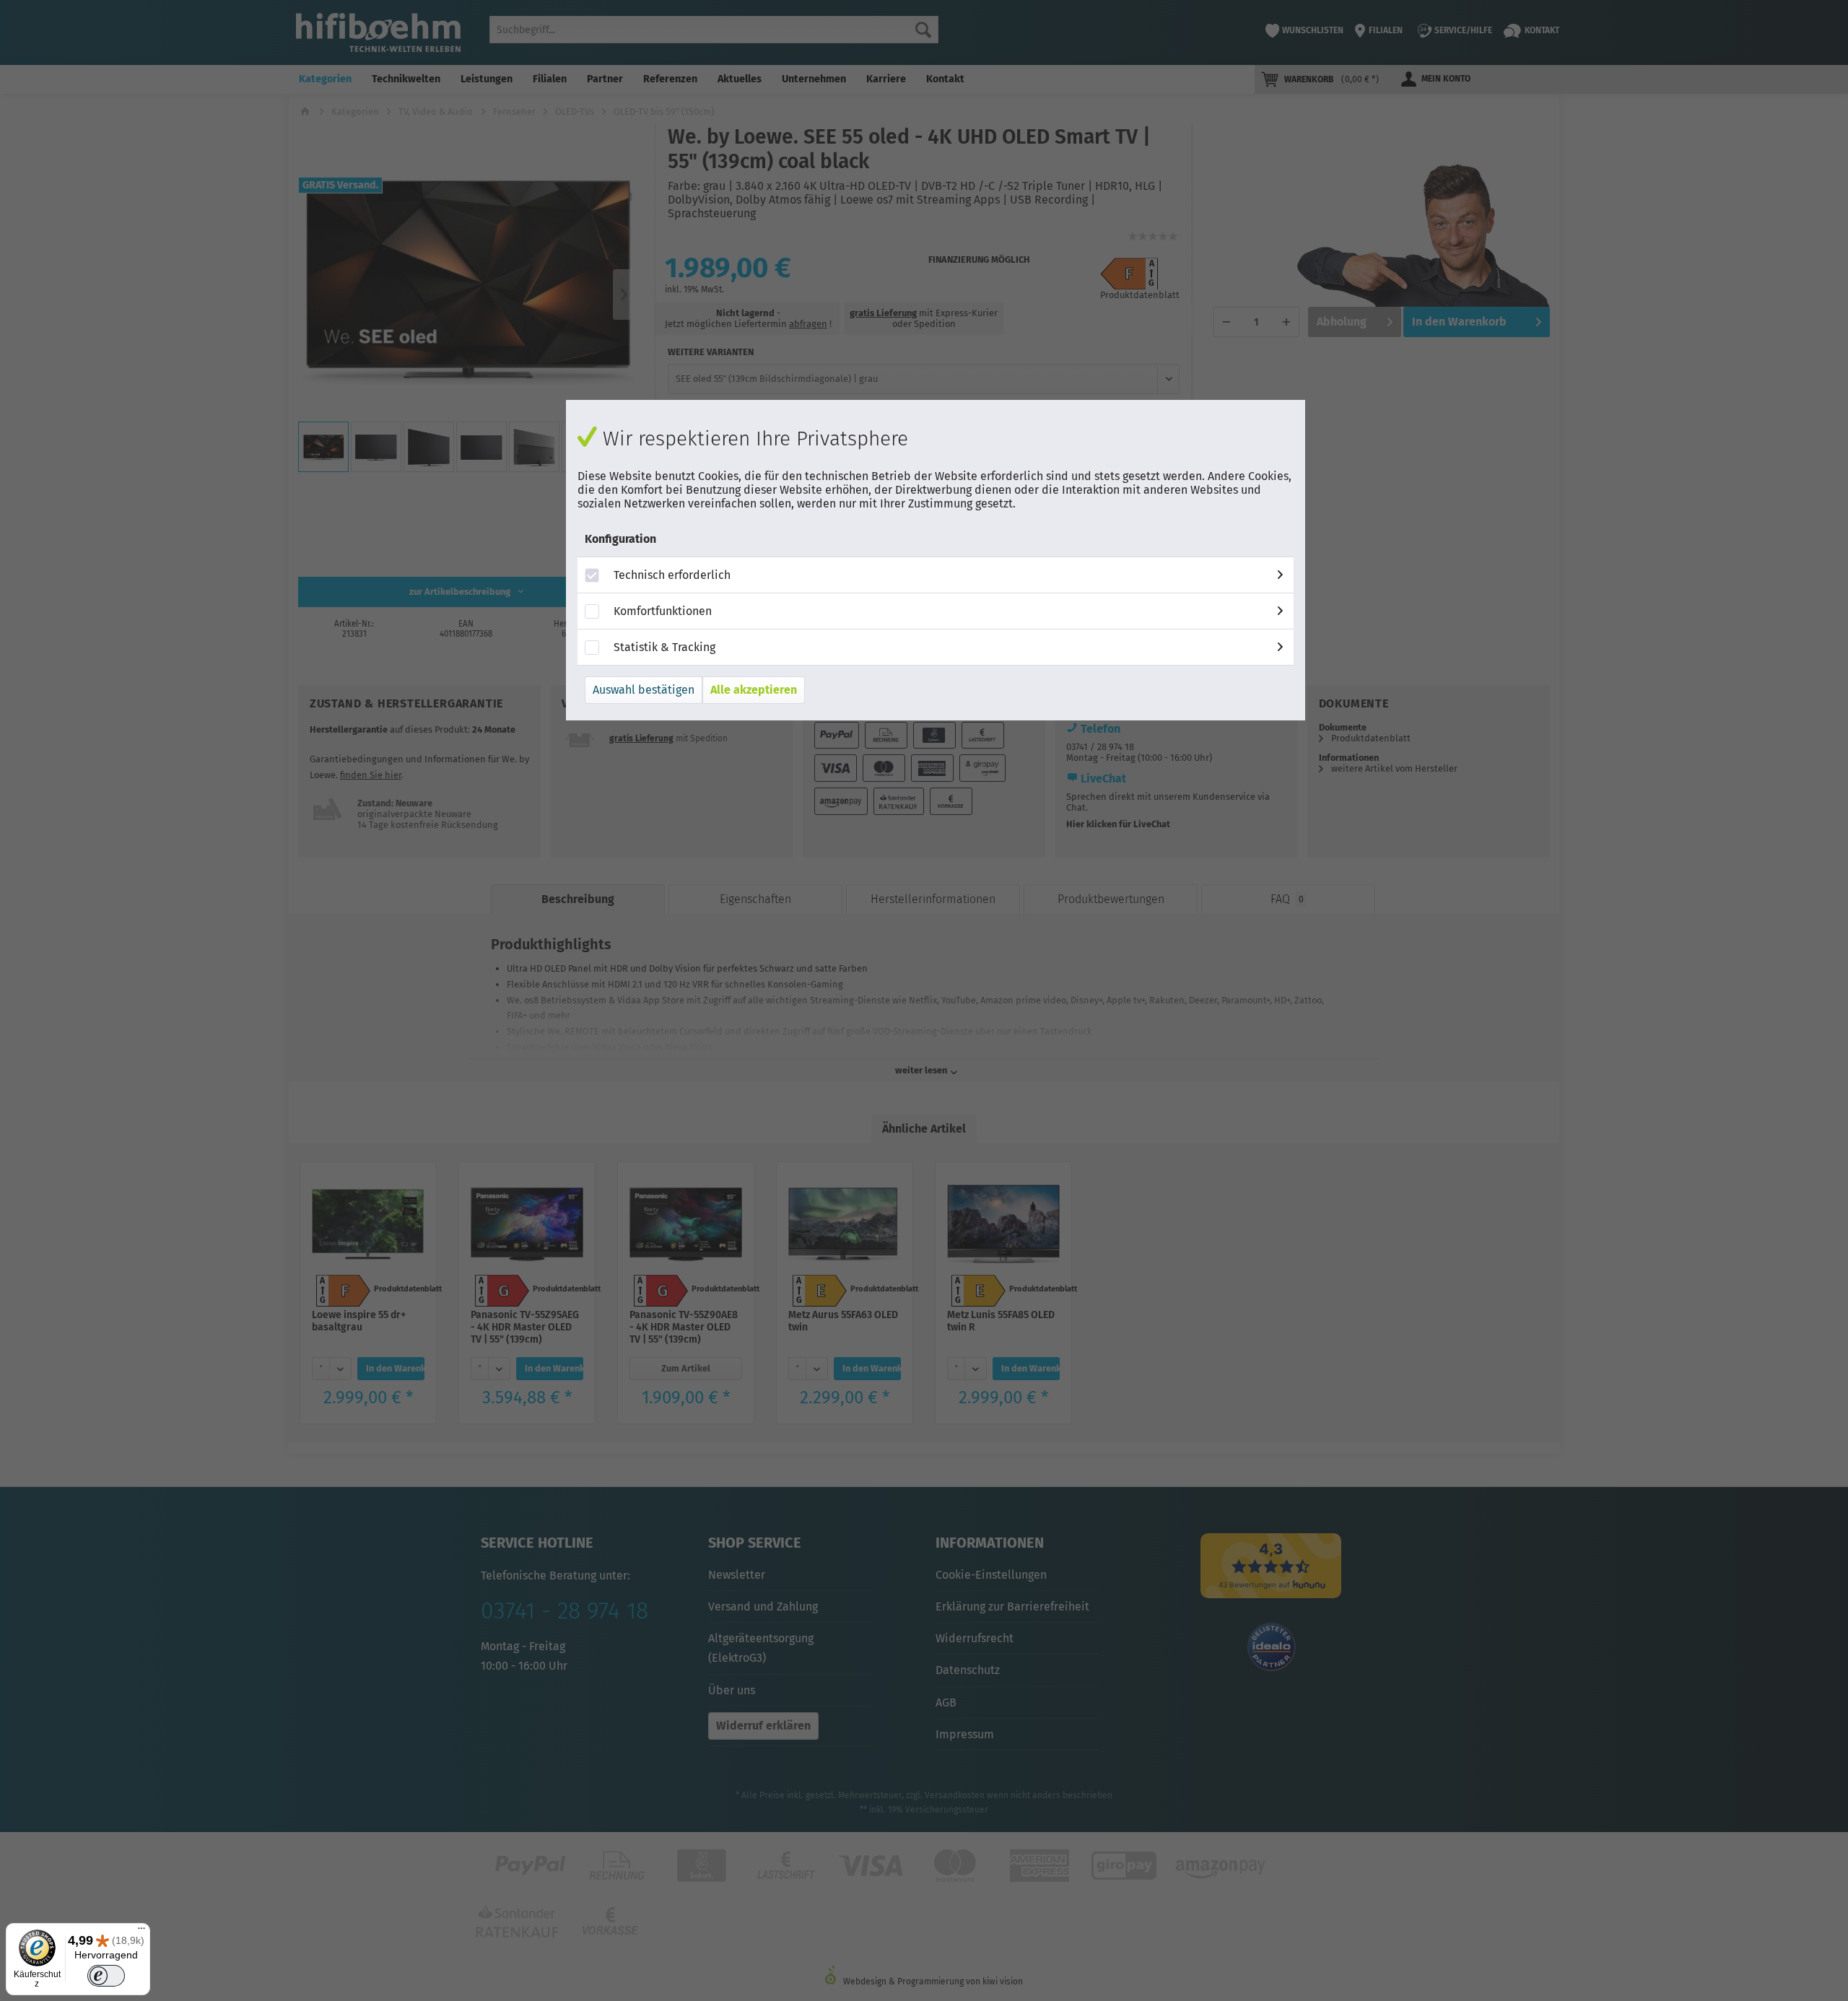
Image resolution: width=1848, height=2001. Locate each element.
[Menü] (141, 1932)
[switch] (106, 1976)
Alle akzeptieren (754, 690)
